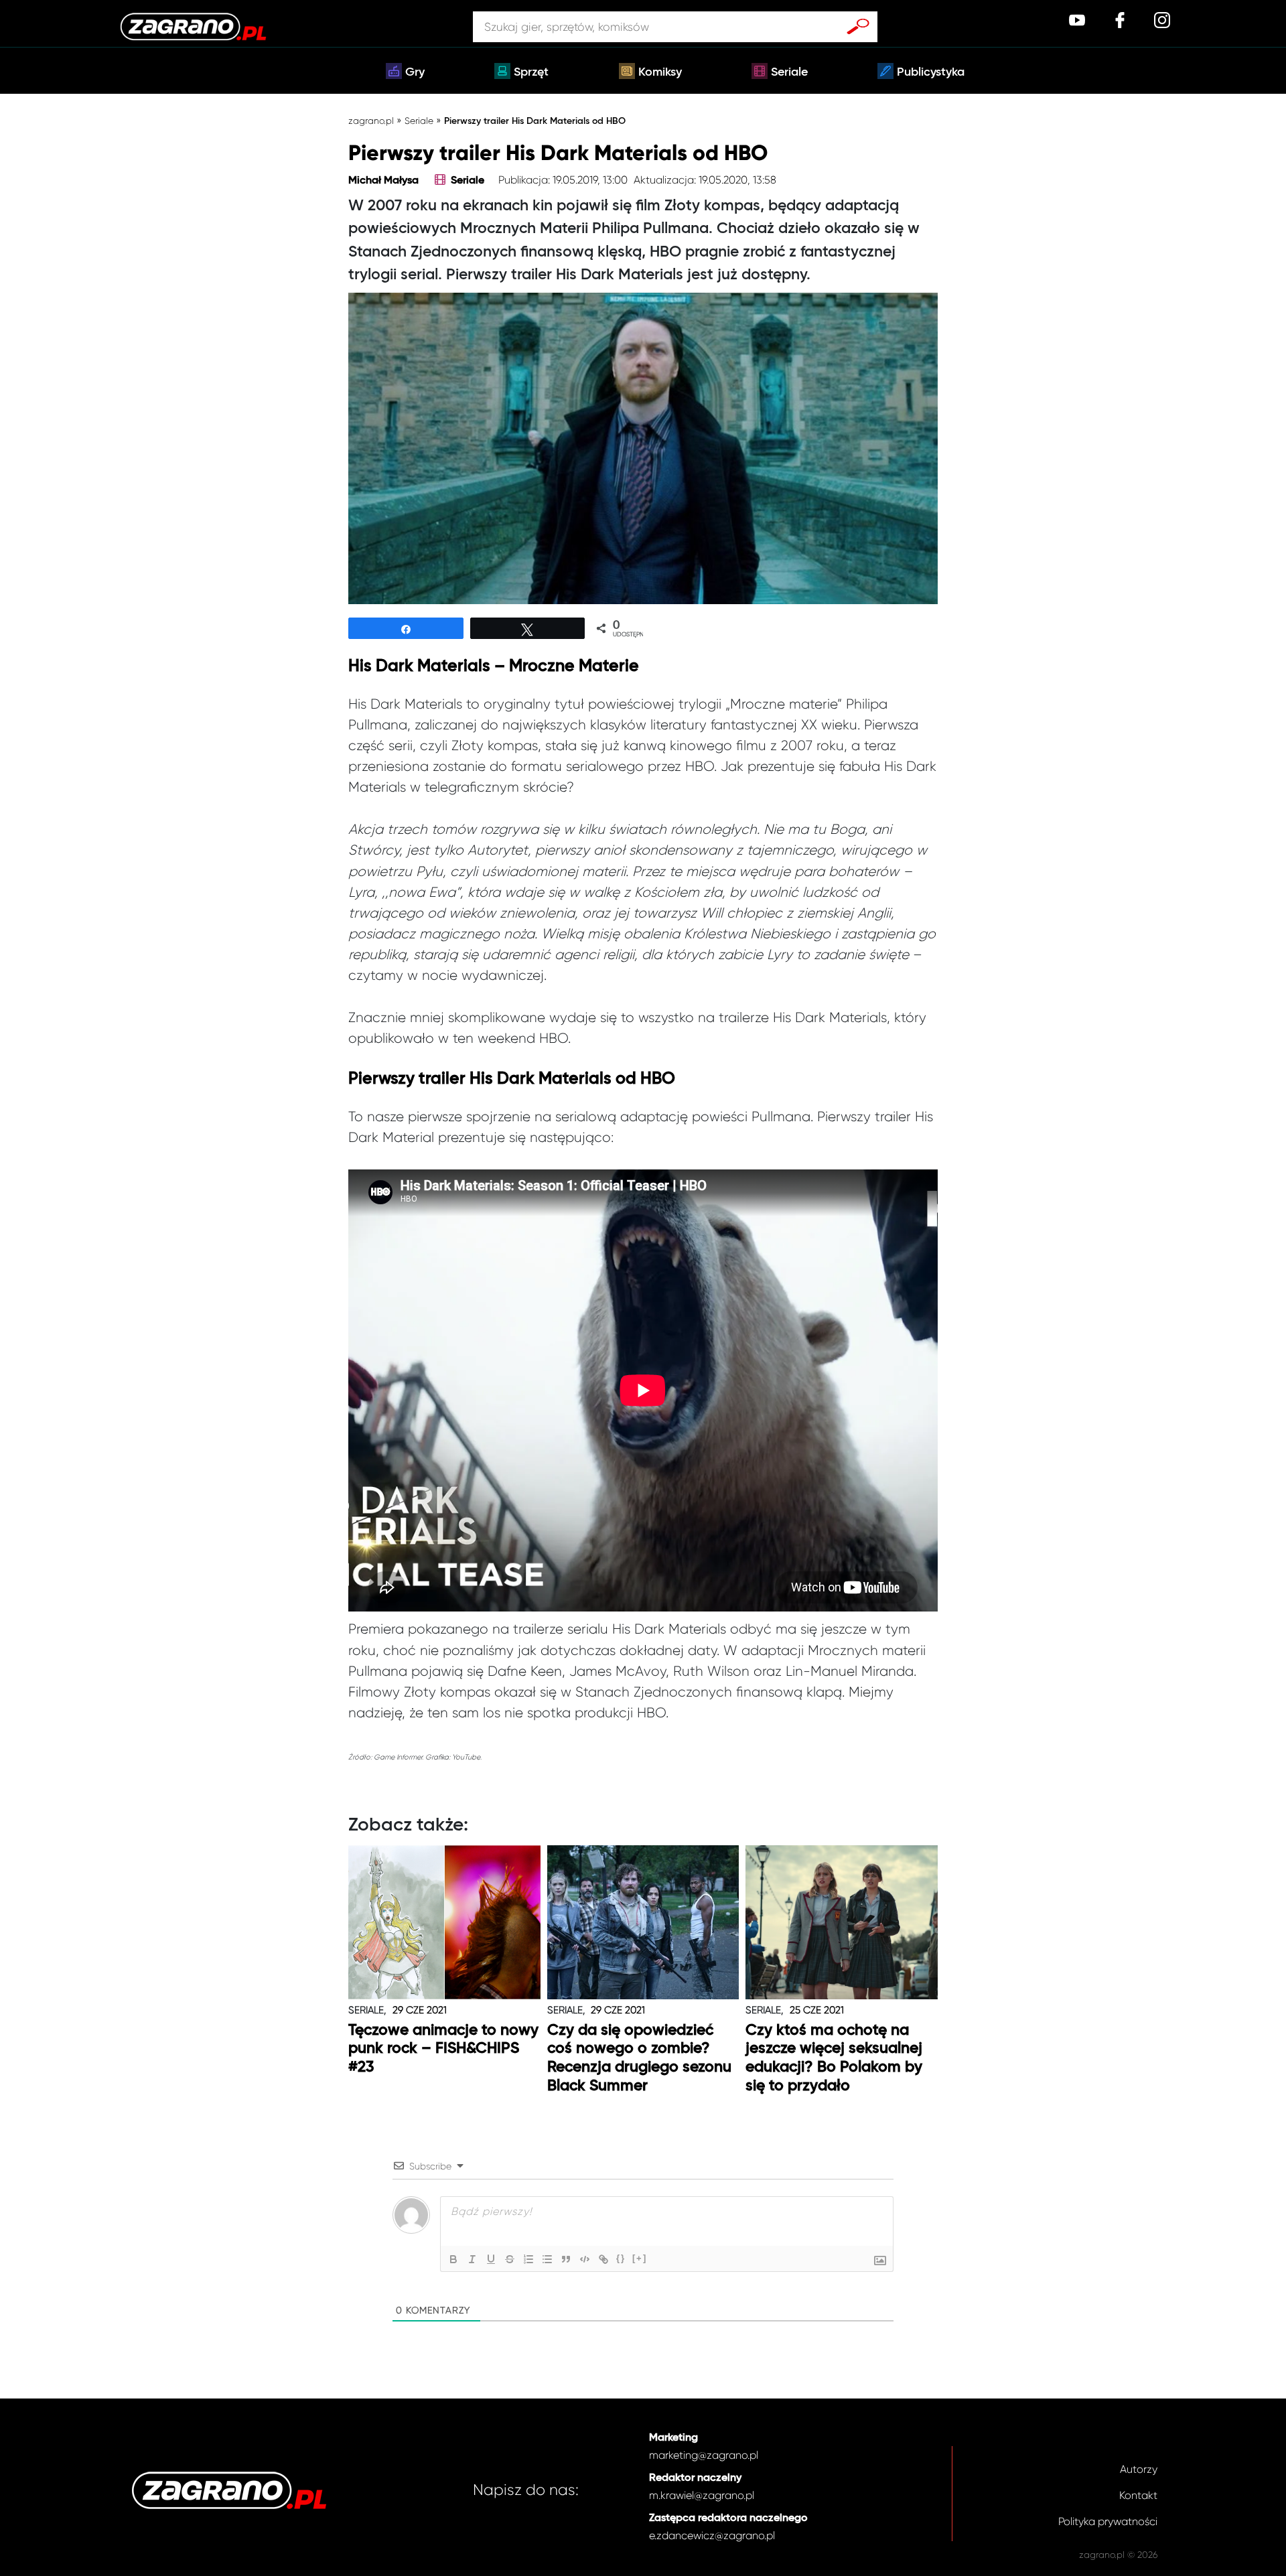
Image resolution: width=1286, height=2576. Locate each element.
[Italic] (472, 2259)
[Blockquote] (566, 2259)
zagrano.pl (371, 121)
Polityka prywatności (1108, 2521)
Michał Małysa (383, 181)
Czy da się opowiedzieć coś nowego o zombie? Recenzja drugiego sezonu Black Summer (639, 2058)
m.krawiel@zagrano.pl (702, 2495)
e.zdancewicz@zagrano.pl (712, 2535)
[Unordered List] (547, 2259)
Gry (415, 72)
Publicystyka (931, 72)
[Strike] (510, 2259)
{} (621, 2258)
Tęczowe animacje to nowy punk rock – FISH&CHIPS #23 (443, 2049)
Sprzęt (531, 72)
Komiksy (660, 72)
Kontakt (1138, 2495)
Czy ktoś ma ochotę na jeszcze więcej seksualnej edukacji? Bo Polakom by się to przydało (834, 2058)
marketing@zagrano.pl (704, 2455)
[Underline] (491, 2259)
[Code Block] (585, 2259)
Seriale (789, 72)
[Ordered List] (528, 2259)
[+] (640, 2258)
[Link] (603, 2259)
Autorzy (1139, 2469)
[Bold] (453, 2259)
